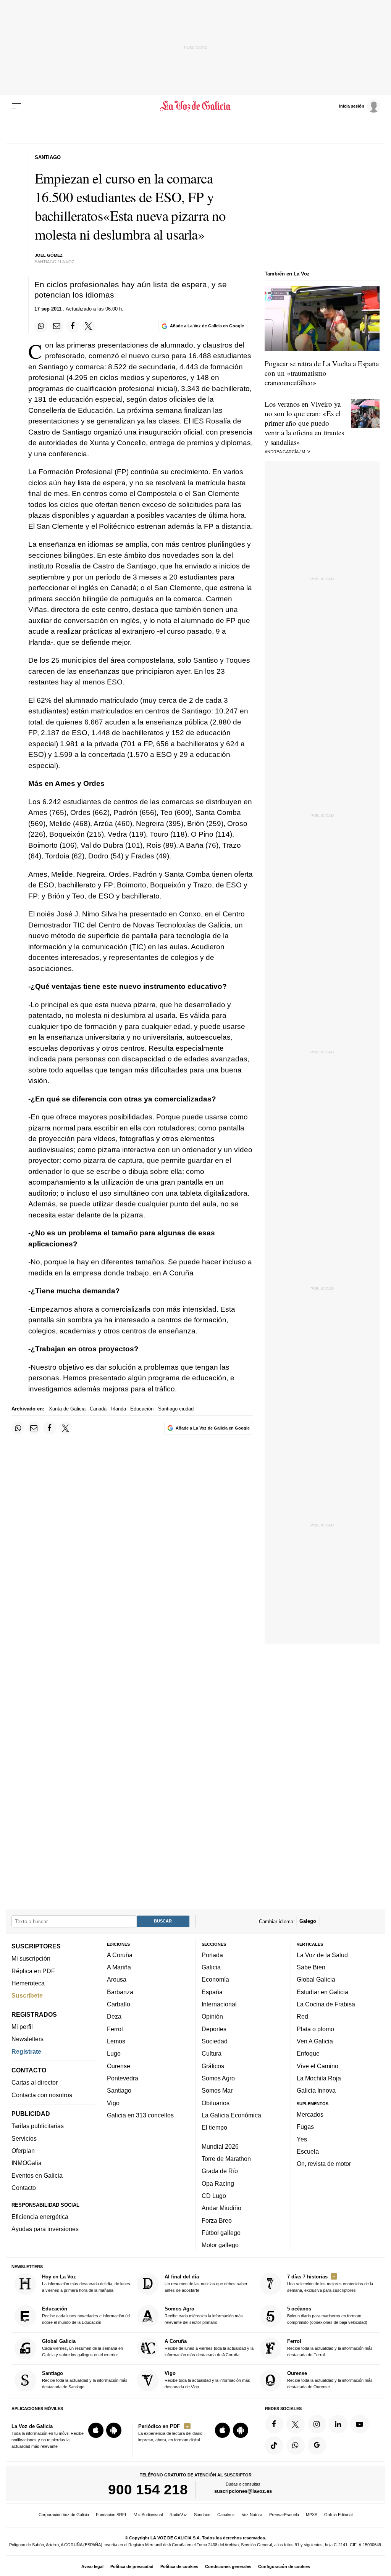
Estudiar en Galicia (322, 1992)
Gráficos (213, 2066)
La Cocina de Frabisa (326, 2004)
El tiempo (214, 2128)
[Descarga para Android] (114, 2430)
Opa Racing (218, 2183)
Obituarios (216, 2103)
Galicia (211, 1967)
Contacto (24, 2188)
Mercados (310, 2114)
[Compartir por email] (57, 326)
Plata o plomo (315, 2029)
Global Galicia (316, 1980)
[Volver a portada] (195, 106)
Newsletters (27, 2039)
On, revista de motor (324, 2164)
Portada (212, 1955)
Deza (114, 2017)
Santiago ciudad (176, 1409)
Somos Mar (217, 2091)
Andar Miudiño (221, 2208)
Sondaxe (202, 2515)
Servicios (24, 2138)
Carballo (119, 2004)
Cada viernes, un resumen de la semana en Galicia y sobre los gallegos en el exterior (82, 2348)
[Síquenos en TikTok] (274, 2446)
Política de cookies (179, 2566)
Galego (308, 1922)
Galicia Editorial (338, 2515)
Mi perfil (22, 2027)
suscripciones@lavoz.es (243, 2491)
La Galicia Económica (231, 2115)
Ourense (119, 2066)
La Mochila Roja (319, 2078)
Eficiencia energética (40, 2217)
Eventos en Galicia (37, 2175)
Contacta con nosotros (42, 2095)
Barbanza (120, 1992)
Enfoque (308, 2054)
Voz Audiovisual (148, 2515)
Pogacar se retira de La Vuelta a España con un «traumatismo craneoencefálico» (322, 373)
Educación (142, 1409)
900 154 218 (148, 2490)
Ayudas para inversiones (45, 2229)
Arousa (117, 1980)
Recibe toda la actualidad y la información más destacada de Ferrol (330, 2348)
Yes (302, 2139)
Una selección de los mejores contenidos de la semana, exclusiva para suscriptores (330, 2283)
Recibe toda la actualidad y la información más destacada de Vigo (207, 2380)
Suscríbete (27, 1996)
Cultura (212, 2054)
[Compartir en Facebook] (73, 326)
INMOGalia (27, 2163)
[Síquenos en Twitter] (296, 2424)
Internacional (219, 2004)
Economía (215, 1980)
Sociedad (215, 2041)
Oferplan (23, 2151)
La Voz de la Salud (322, 1955)
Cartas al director (35, 2083)
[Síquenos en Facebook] (274, 2424)
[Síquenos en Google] (317, 2446)
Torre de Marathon (226, 2159)
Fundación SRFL (111, 2515)
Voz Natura (252, 2515)
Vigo (113, 2103)
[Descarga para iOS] (96, 2430)
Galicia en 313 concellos (140, 2115)
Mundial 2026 (220, 2146)
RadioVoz (178, 2515)
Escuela (308, 2151)
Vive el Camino (317, 2066)
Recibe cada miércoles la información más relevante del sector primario (204, 2316)
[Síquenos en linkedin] (338, 2424)
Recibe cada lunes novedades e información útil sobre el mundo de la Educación (86, 2316)
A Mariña (119, 1967)
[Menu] (16, 106)
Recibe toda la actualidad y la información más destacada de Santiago (85, 2380)
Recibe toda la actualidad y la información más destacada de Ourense (330, 2380)
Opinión (212, 2017)
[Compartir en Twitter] (89, 326)
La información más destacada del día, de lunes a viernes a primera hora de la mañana (86, 2283)
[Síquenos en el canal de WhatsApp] (296, 2446)
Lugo (114, 2054)
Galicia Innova (316, 2091)
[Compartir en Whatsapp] (41, 326)
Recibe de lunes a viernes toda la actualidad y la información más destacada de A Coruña (209, 2348)
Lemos (116, 2041)
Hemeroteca (28, 1983)
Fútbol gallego (221, 2233)
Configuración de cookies (284, 2566)
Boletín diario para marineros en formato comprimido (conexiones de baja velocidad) (327, 2316)
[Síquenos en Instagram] (317, 2424)
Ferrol (115, 2029)
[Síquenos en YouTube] (359, 2424)
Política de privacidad (132, 2566)
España (212, 1992)
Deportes (214, 2029)
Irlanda (119, 1409)
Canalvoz (226, 2515)
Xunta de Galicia (67, 1409)
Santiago (119, 2091)
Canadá (98, 1409)
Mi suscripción (31, 1959)
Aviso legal (92, 2566)
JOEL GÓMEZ (49, 255)
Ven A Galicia (315, 2041)
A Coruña (120, 1955)
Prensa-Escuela (284, 2515)
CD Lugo (214, 2196)
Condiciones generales (228, 2566)
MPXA (312, 2515)
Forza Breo (217, 2220)
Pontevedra (123, 2078)
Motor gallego (220, 2245)
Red (302, 2017)
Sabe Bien (311, 1967)
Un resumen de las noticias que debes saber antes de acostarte (206, 2283)
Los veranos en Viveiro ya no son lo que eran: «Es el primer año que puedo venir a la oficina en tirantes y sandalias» (304, 423)
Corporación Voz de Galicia (64, 2515)
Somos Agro (218, 2078)
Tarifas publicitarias (38, 2126)
